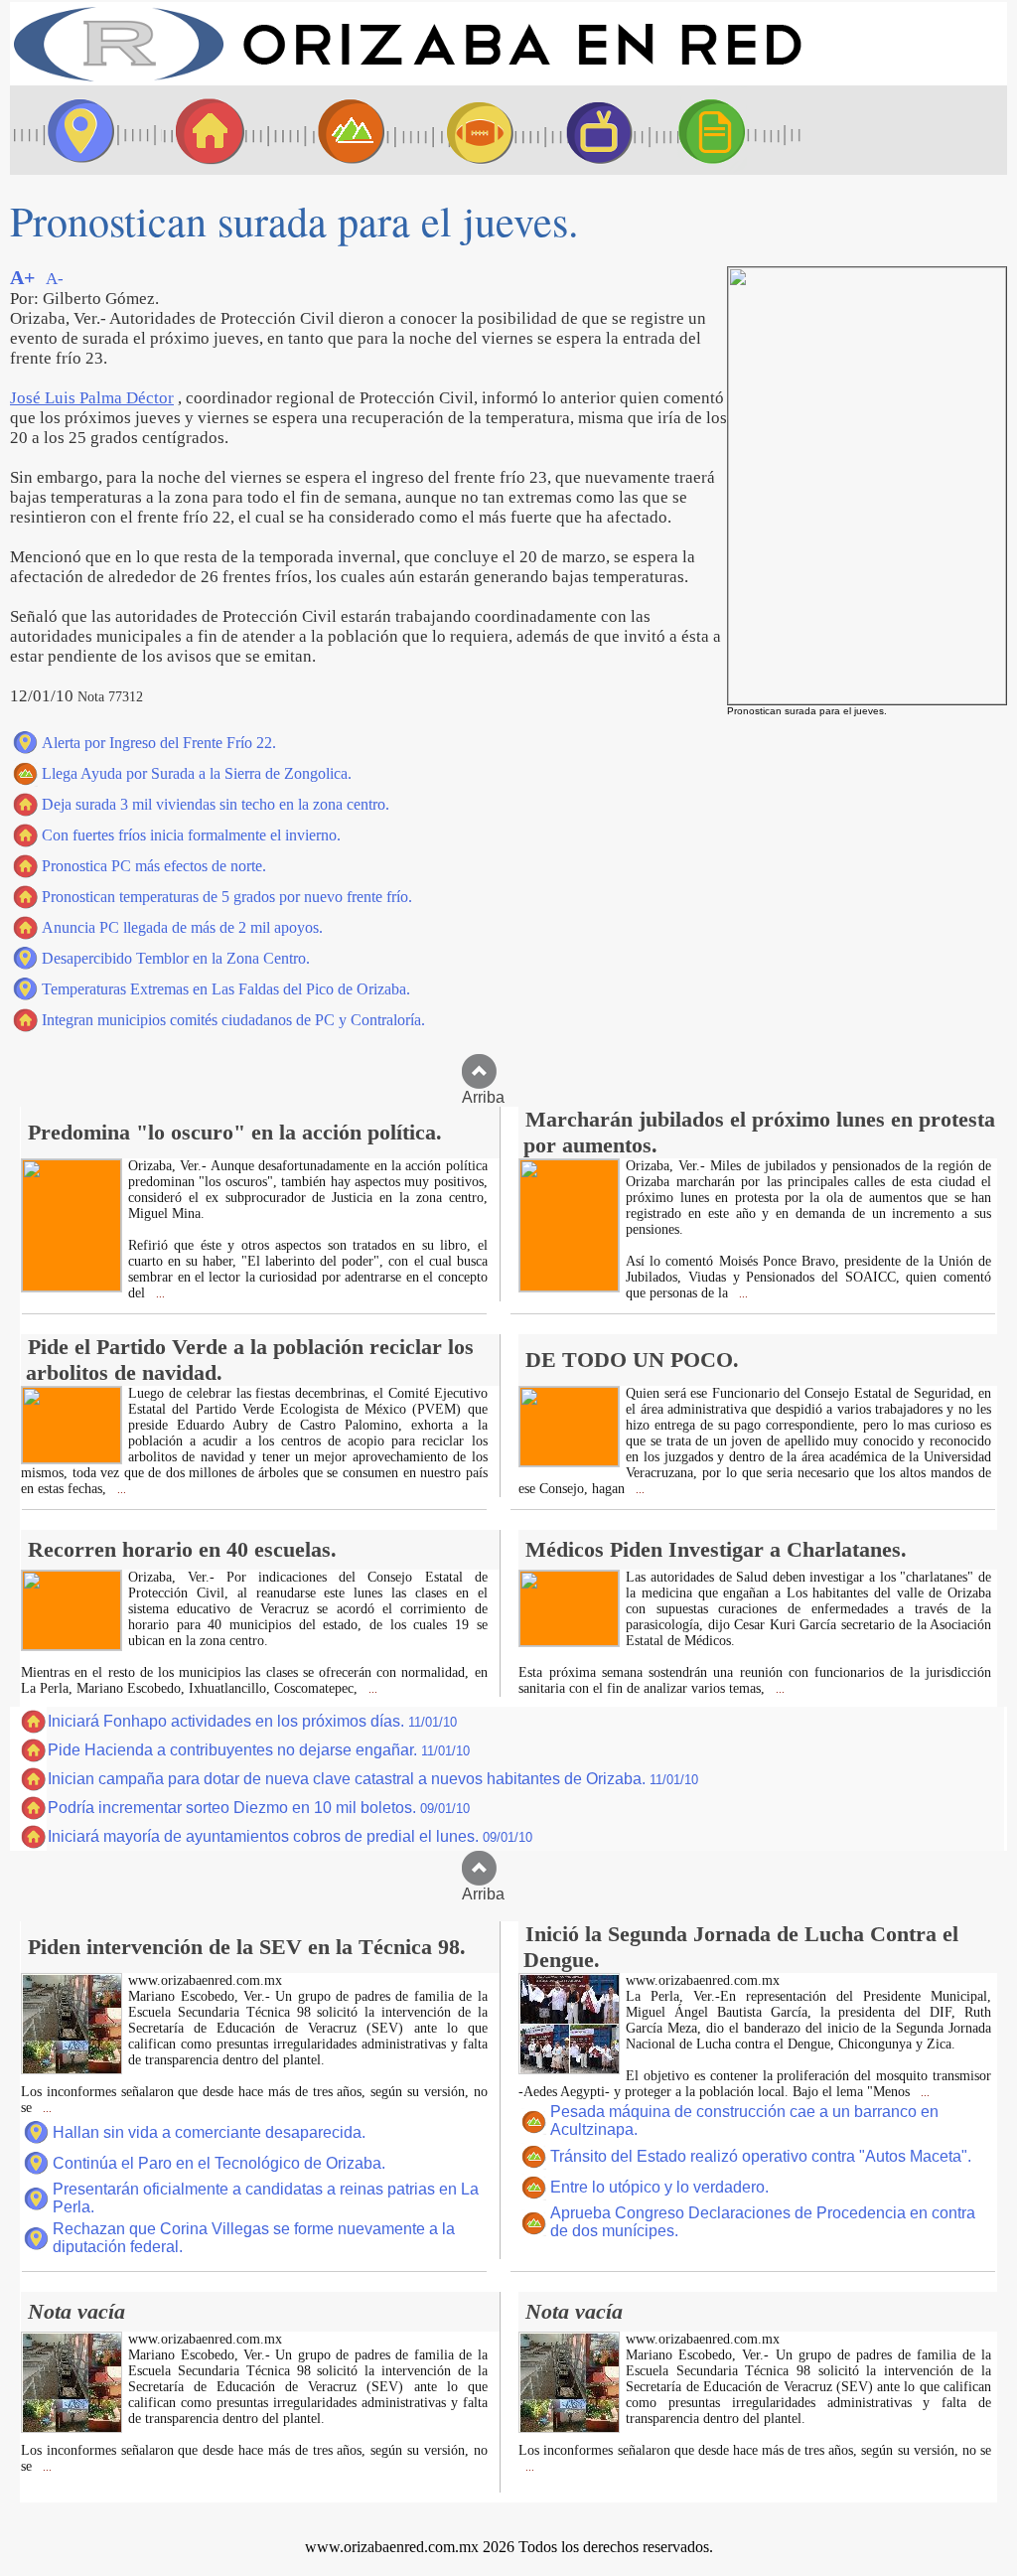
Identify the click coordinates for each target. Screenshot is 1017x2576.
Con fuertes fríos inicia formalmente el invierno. (191, 835)
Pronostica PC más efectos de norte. (154, 866)
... (159, 1294)
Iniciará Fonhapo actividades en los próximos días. (252, 1721)
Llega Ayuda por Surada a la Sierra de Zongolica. (197, 773)
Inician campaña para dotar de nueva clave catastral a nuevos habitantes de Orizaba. (373, 1779)
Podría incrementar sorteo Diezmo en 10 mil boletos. (259, 1808)
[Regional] (333, 130)
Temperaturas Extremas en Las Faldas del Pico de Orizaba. (226, 989)
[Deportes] (462, 130)
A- (55, 279)
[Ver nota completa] (72, 1286)
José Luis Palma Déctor (92, 398)
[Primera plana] (74, 130)
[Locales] (204, 130)
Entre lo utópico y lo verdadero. (659, 2187)
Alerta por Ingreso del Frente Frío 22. (159, 743)
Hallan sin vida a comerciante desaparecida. (209, 2132)
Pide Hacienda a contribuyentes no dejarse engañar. (259, 1750)
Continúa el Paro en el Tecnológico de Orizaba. (219, 2163)
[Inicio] (407, 80)
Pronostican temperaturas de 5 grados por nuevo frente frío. (227, 897)
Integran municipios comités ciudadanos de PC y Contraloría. (233, 1020)
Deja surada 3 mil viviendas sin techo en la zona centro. (216, 804)
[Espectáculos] (591, 130)
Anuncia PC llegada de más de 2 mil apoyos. (182, 927)
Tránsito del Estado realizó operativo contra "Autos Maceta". (761, 2156)
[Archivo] (730, 130)
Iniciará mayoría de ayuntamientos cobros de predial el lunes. (290, 1836)
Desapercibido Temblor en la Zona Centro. (176, 958)
